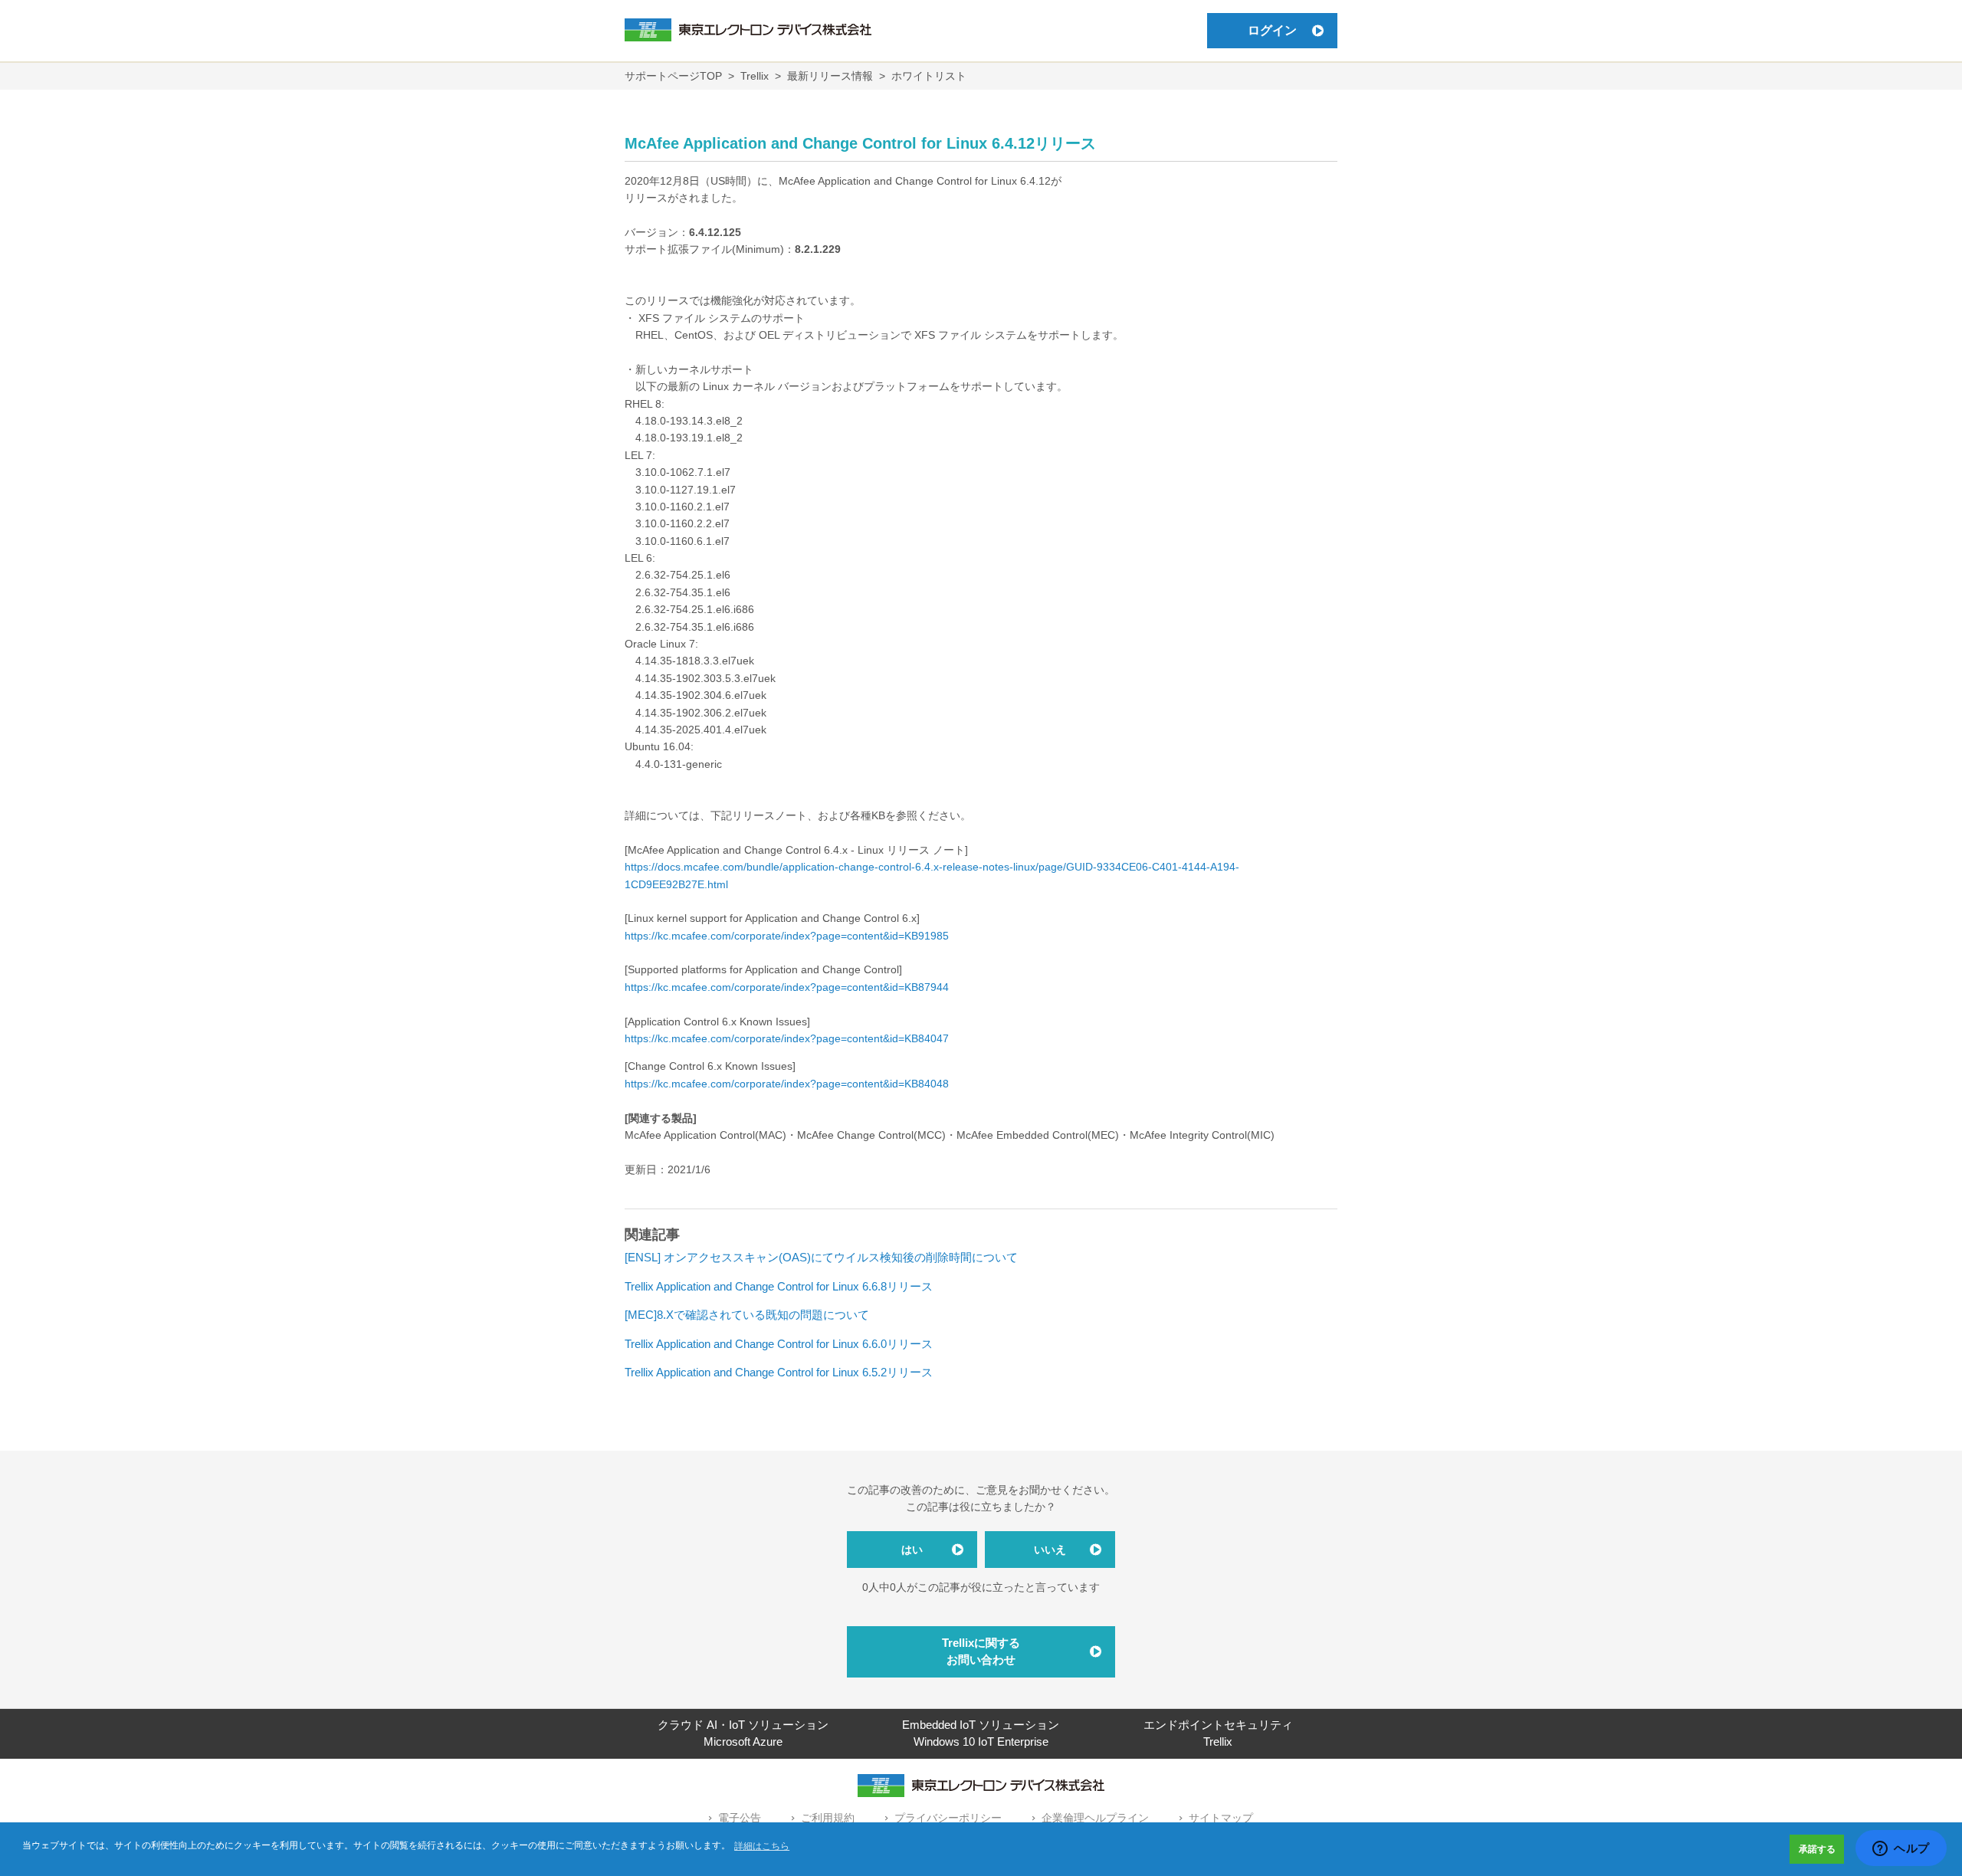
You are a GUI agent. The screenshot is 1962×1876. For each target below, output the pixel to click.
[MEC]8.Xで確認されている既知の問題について (747, 1315)
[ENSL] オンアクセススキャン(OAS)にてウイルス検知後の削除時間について (821, 1257)
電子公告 (740, 1818)
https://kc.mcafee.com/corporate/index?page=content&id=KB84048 (787, 1084)
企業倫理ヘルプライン (1095, 1818)
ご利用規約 (828, 1818)
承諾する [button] (1817, 1849)
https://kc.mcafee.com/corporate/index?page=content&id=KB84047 (787, 1038)
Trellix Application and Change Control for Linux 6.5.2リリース (779, 1372)
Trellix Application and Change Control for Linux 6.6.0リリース (779, 1344)
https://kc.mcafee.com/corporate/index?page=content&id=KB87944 (787, 987)
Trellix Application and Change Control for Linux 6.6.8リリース (779, 1286)
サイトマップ (1221, 1818)
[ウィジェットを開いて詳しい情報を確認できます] (1901, 1849)
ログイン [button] (1272, 30)
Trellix (755, 76)
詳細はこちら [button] (762, 1846)
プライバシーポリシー (948, 1818)
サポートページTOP (673, 76)
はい (912, 1550)
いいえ (1050, 1550)
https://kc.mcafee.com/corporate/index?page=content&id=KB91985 (787, 936)
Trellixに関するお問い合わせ (981, 1651)
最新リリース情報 (830, 76)
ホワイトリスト (929, 76)
